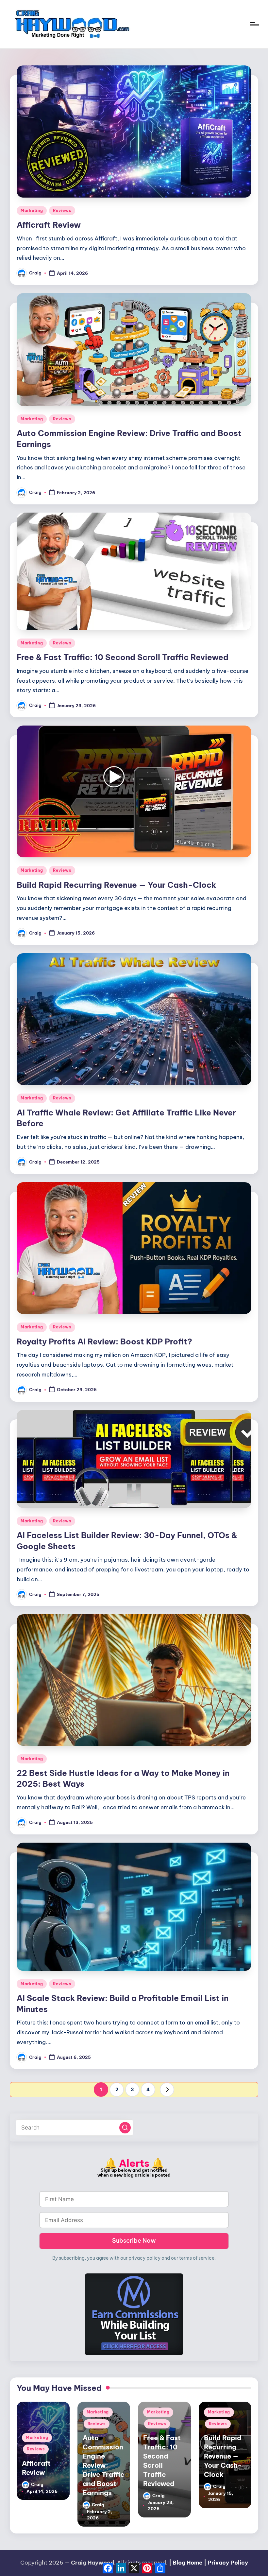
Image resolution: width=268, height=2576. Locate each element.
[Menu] (254, 24)
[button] (167, 2090)
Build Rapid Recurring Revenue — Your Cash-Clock (116, 885)
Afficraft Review (49, 225)
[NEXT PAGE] (167, 2090)
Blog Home (188, 2563)
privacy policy (144, 2258)
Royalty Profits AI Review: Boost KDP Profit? (104, 1341)
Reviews (62, 210)
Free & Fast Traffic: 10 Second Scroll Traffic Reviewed (123, 657)
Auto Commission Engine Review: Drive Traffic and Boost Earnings (104, 2465)
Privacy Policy (228, 2563)
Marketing (32, 210)
